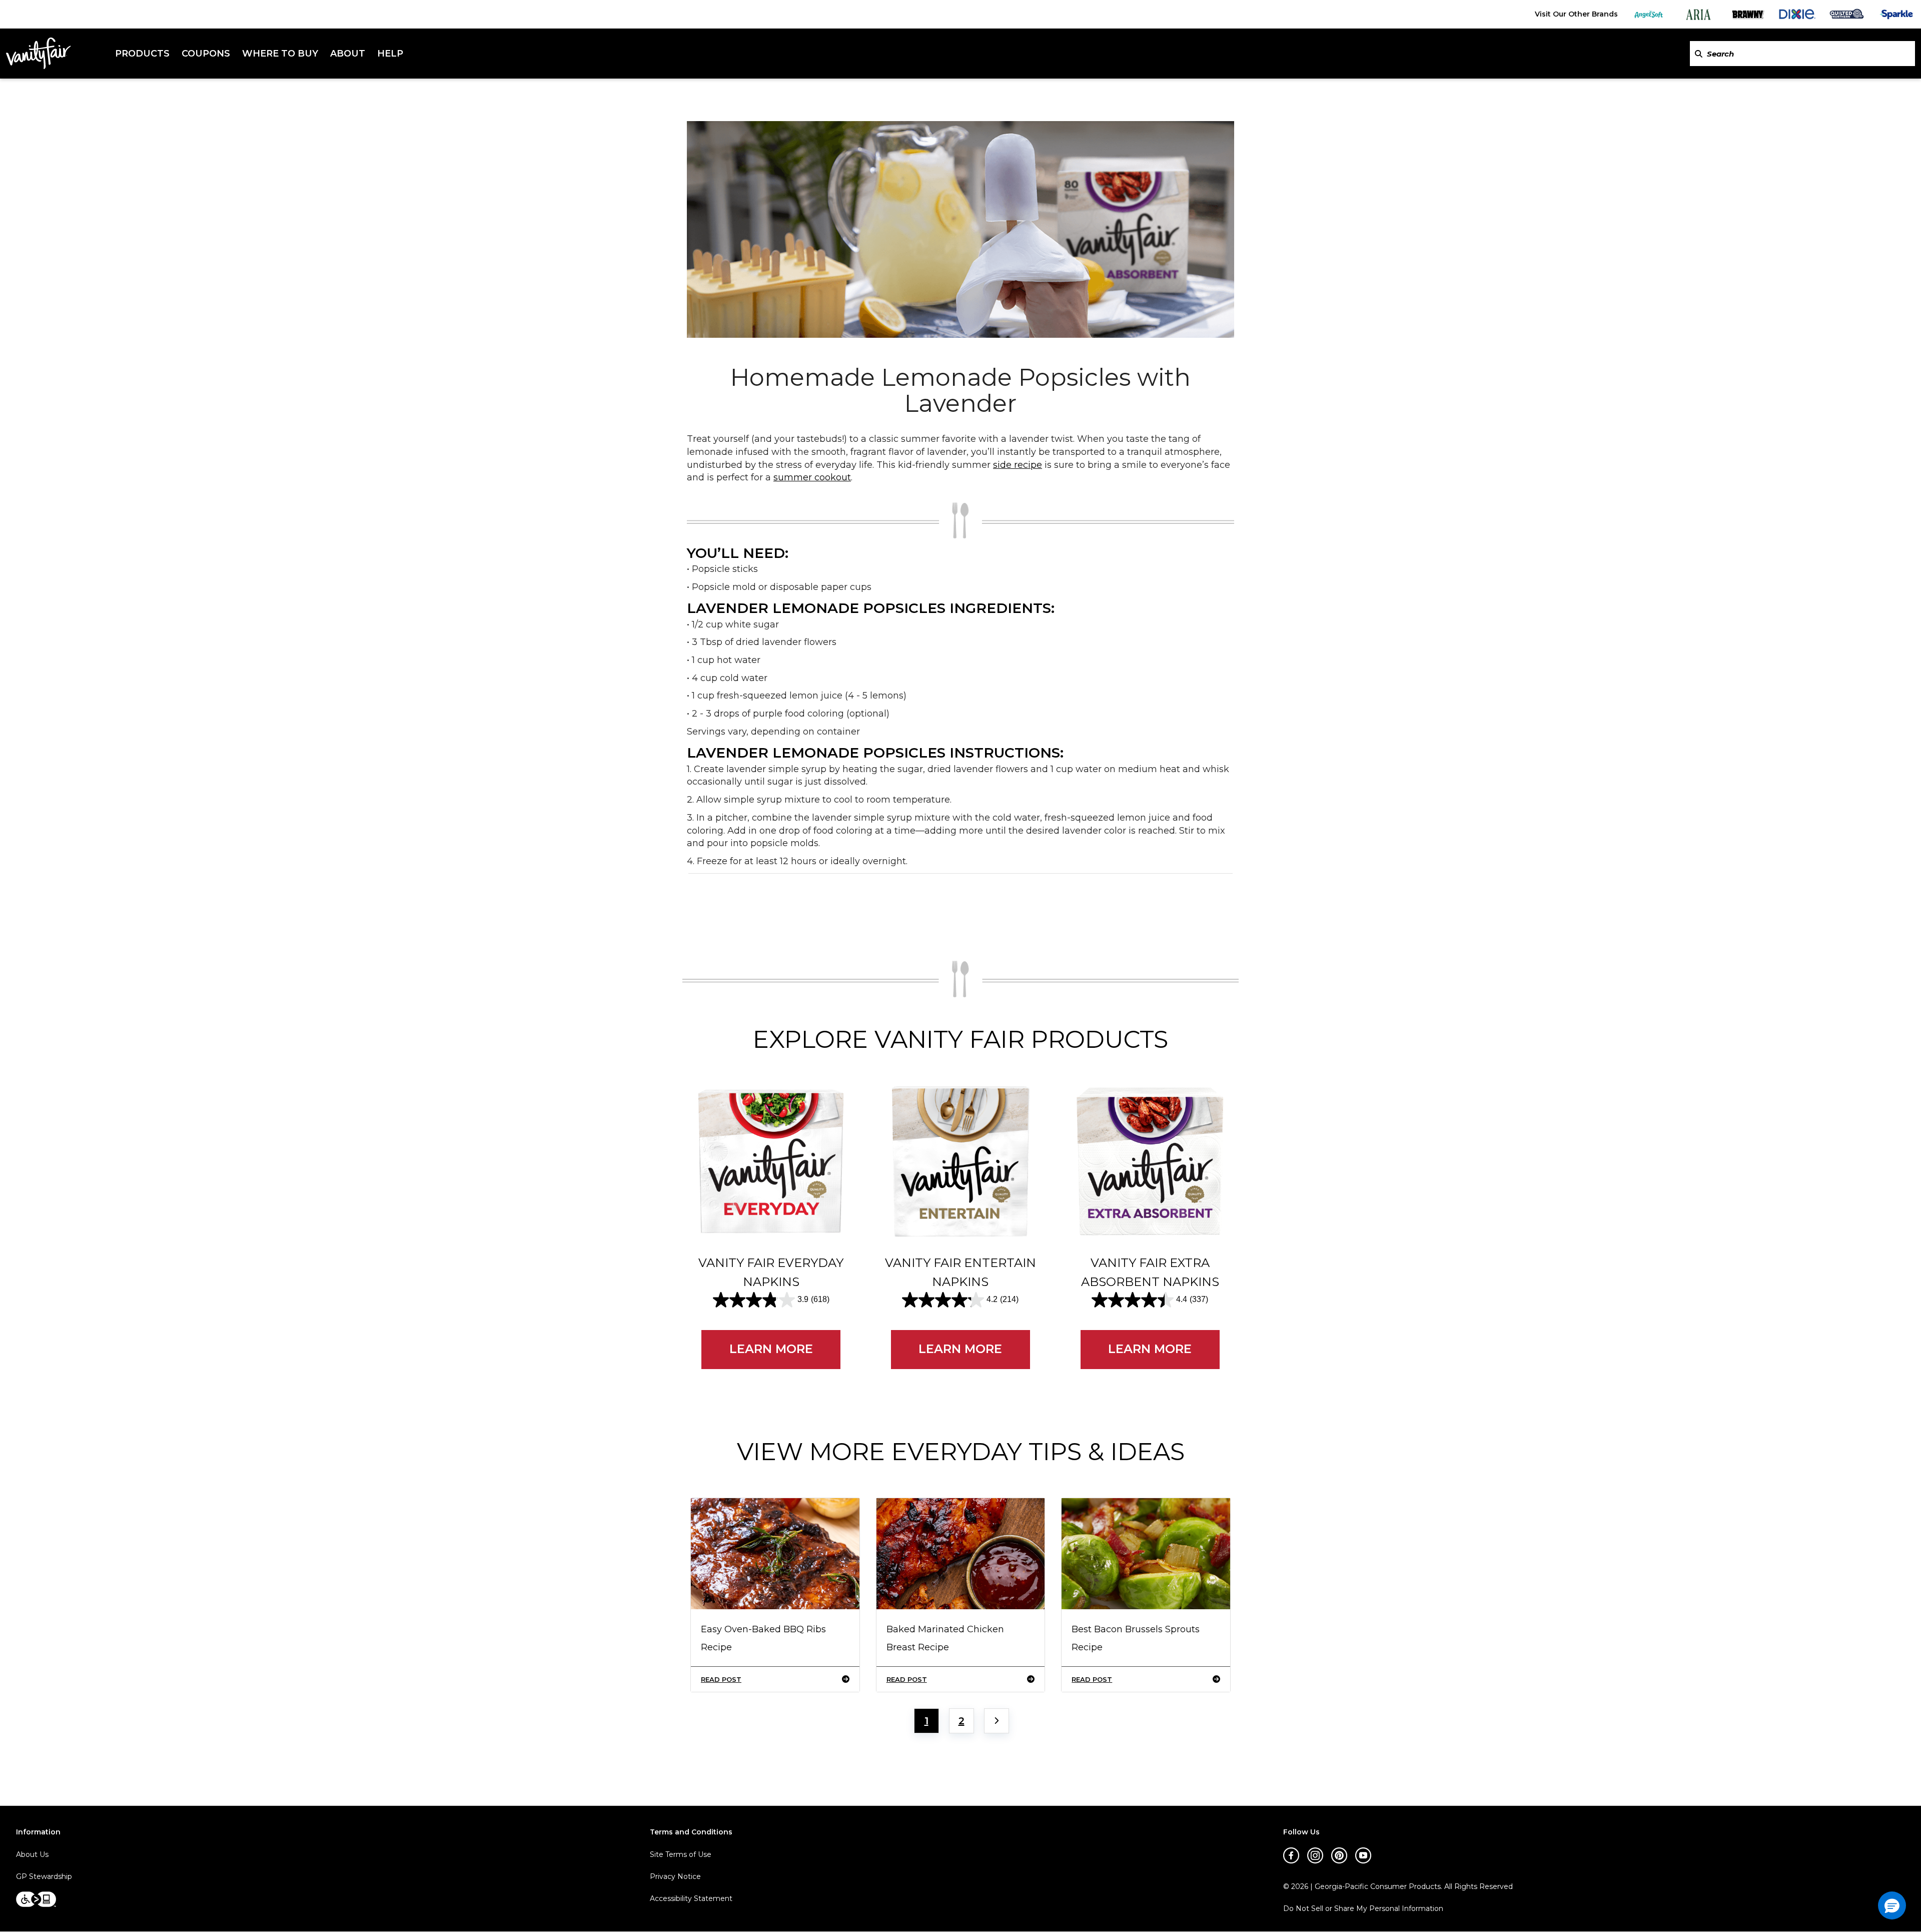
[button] (1892, 1905)
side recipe (1018, 465)
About (348, 54)
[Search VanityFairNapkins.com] (1699, 54)
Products (142, 54)
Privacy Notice (675, 1876)
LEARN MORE (771, 1349)
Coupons (206, 54)
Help (390, 54)
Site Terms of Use (681, 1854)
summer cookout (812, 477)
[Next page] (997, 1721)
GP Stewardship (44, 1876)
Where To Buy (280, 54)
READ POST (721, 1679)
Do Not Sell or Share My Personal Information (1363, 1909)
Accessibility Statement (691, 1898)
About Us (32, 1854)
